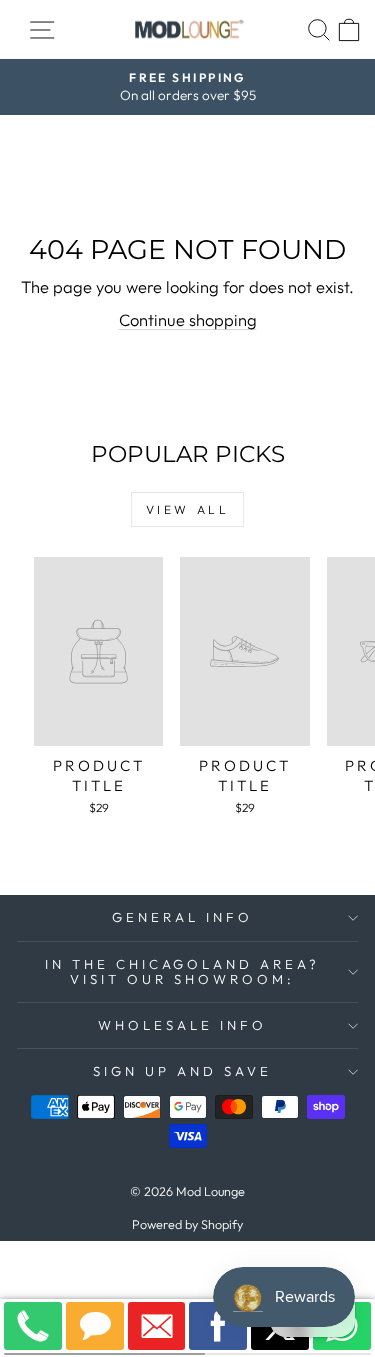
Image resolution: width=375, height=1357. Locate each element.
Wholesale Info (182, 1025)
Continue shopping (188, 319)
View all (188, 509)
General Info (182, 917)
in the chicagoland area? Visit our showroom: (182, 971)
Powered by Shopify (187, 1224)
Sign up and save (182, 1071)
